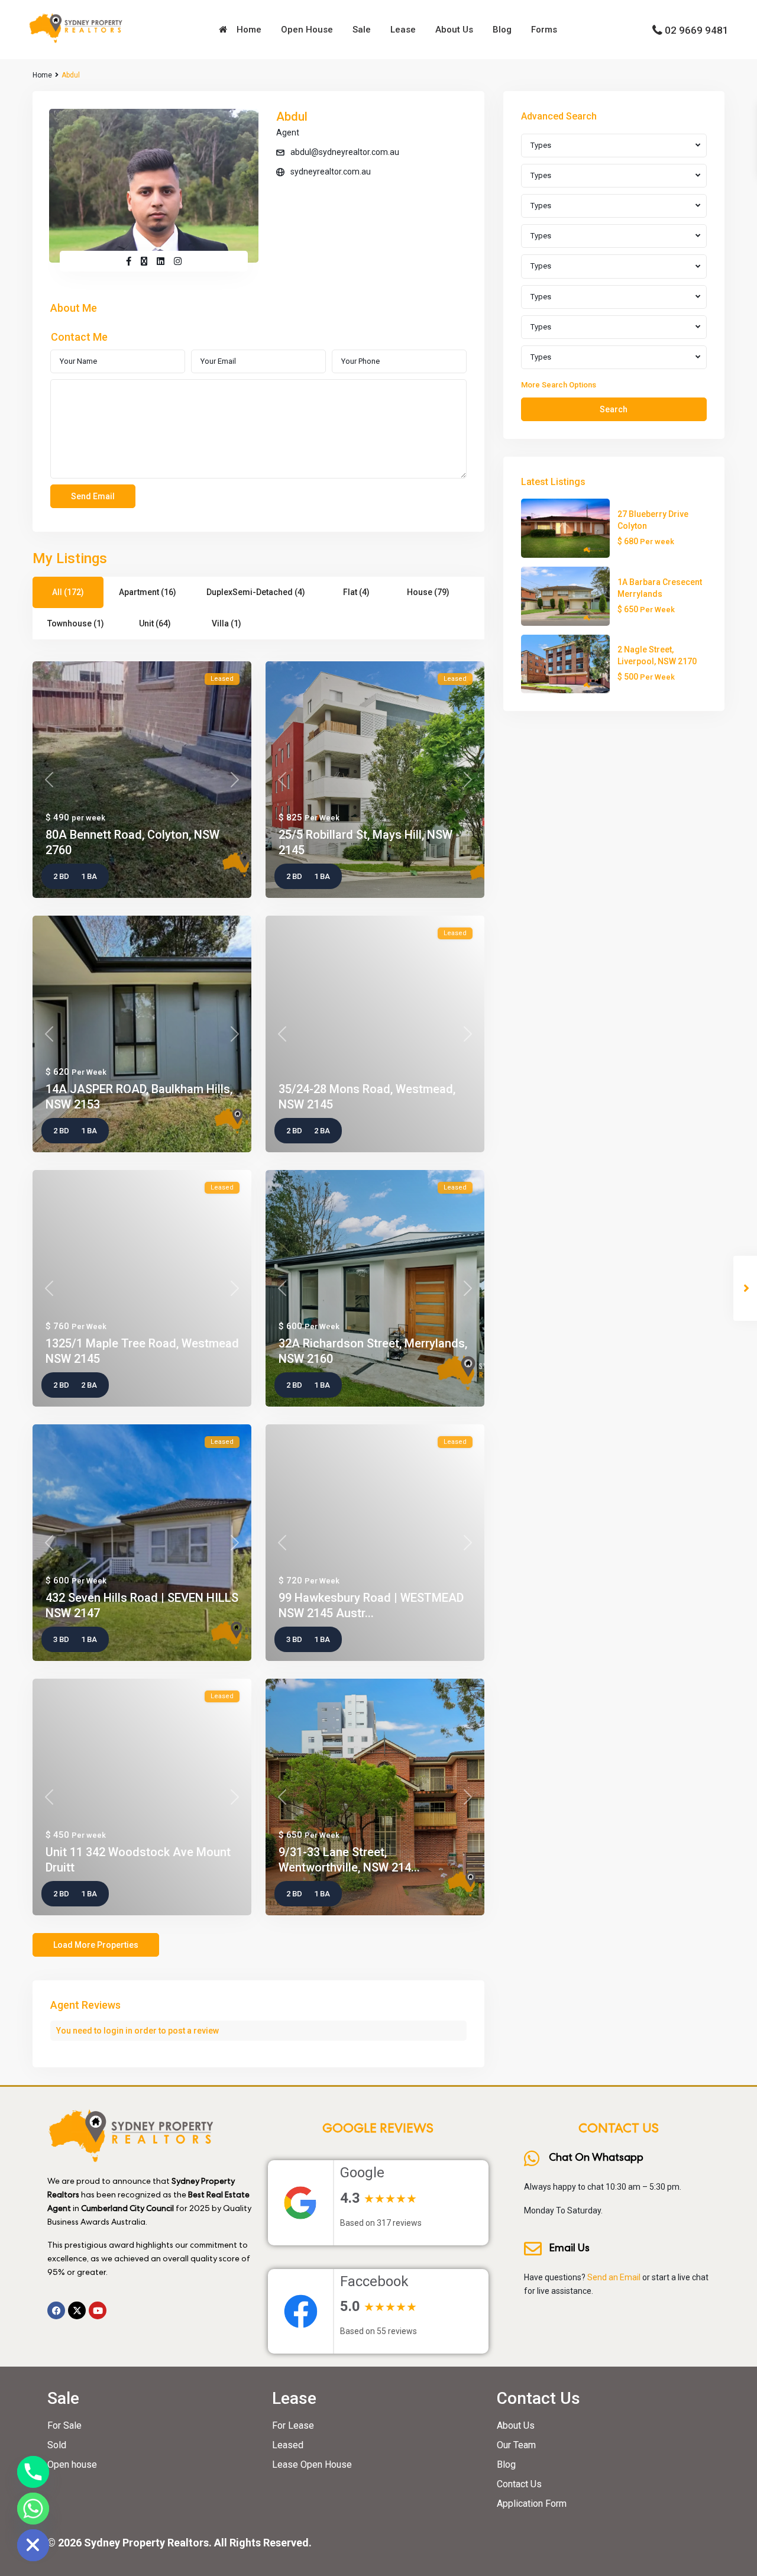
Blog (502, 30)
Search (614, 409)
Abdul (292, 117)
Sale (362, 30)
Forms (544, 30)
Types (541, 145)
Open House (307, 30)
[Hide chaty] (33, 2545)
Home (247, 30)
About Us (454, 30)
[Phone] (33, 2472)
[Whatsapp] (33, 2509)
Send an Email (614, 2277)
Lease (403, 30)
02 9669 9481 (697, 30)
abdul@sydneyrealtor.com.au (345, 152)
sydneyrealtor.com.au (331, 172)
